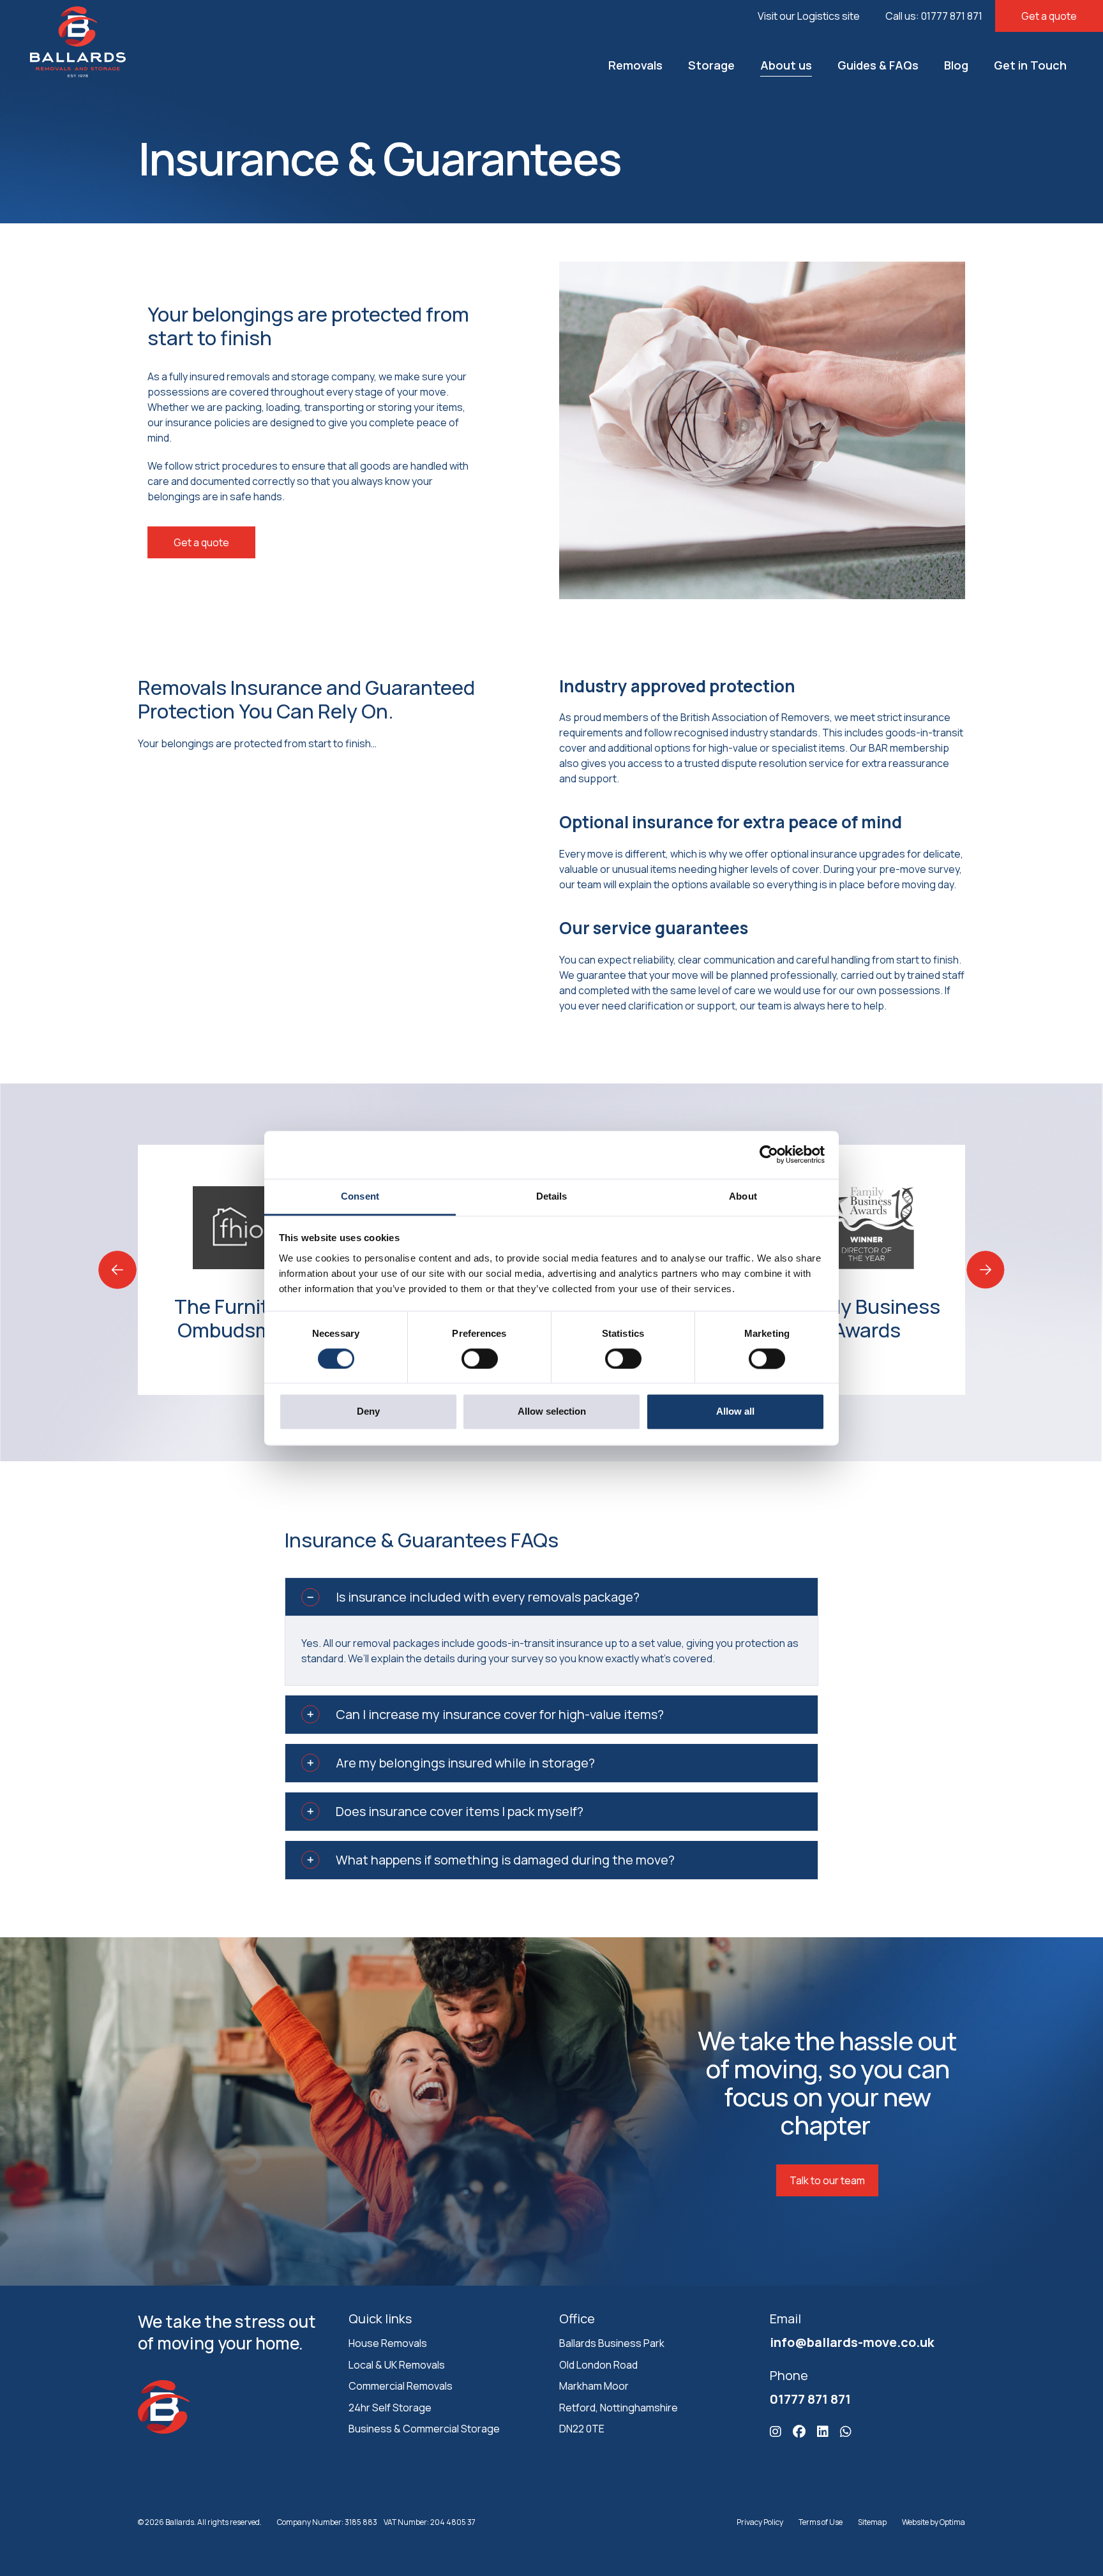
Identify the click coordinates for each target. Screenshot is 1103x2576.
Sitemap (872, 2522)
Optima (952, 2522)
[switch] (480, 1359)
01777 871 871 (810, 2399)
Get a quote (1049, 16)
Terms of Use (821, 2522)
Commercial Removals (401, 2386)
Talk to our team (827, 2180)
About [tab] (743, 1196)
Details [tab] (552, 1196)
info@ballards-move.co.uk (852, 2342)
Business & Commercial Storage (424, 2429)
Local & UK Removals (397, 2364)
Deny (368, 1412)
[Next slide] (986, 1270)
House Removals (388, 2343)
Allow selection (552, 1412)
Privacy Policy (760, 2522)
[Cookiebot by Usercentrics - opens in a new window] (769, 1154)
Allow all (735, 1412)
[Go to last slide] (117, 1270)
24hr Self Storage (390, 2408)
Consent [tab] (360, 1196)
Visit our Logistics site (809, 16)
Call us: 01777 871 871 (934, 16)
